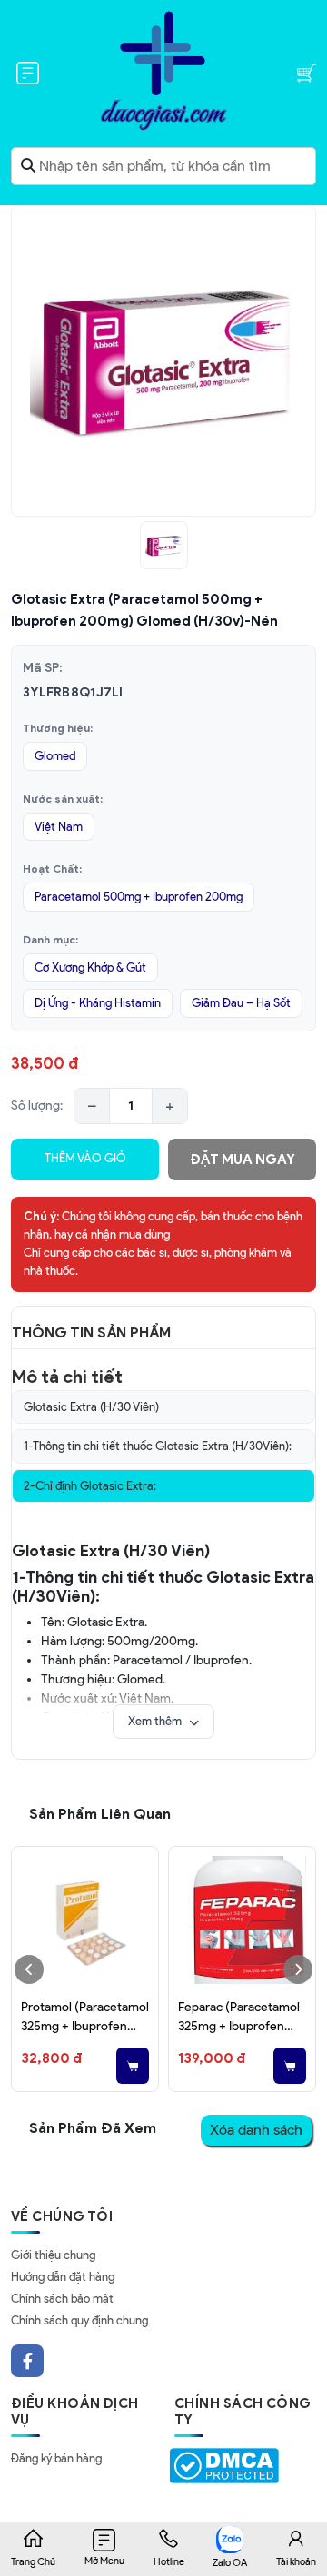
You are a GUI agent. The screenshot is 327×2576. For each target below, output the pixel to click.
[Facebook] (27, 2361)
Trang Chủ (33, 2561)
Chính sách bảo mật (62, 2299)
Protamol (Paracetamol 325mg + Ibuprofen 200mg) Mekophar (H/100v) (85, 2017)
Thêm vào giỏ (85, 1158)
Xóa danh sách (256, 2130)
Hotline (169, 2561)
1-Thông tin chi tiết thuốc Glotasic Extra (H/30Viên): (158, 1446)
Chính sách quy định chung (79, 2320)
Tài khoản (296, 2561)
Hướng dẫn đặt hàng (63, 2277)
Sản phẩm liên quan (100, 1814)
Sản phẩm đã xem (93, 2128)
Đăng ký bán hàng (56, 2458)
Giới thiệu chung (53, 2255)
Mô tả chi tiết (67, 1377)
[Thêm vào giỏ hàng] (133, 2066)
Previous (29, 1969)
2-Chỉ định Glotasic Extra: (90, 1486)
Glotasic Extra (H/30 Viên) (91, 1407)
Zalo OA (230, 2562)
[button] (163, 1722)
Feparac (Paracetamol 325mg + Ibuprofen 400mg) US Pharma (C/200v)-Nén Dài (242, 2017)
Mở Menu (104, 2561)
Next (298, 1969)
